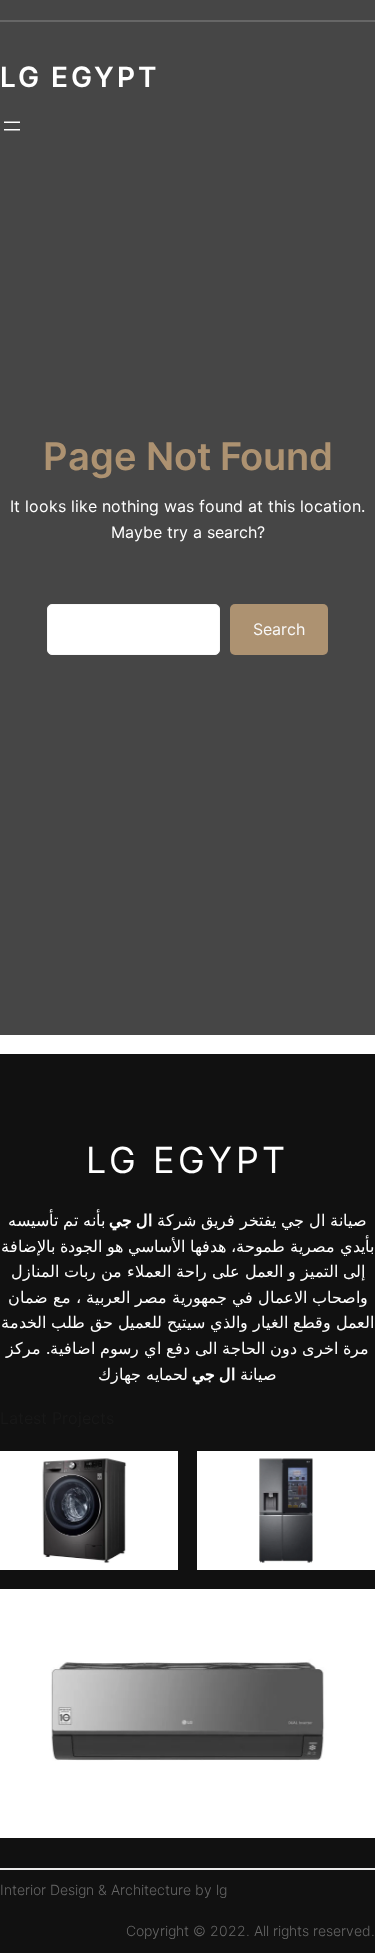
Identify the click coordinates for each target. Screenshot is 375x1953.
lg (221, 1889)
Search (279, 629)
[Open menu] (12, 126)
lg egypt (187, 1160)
